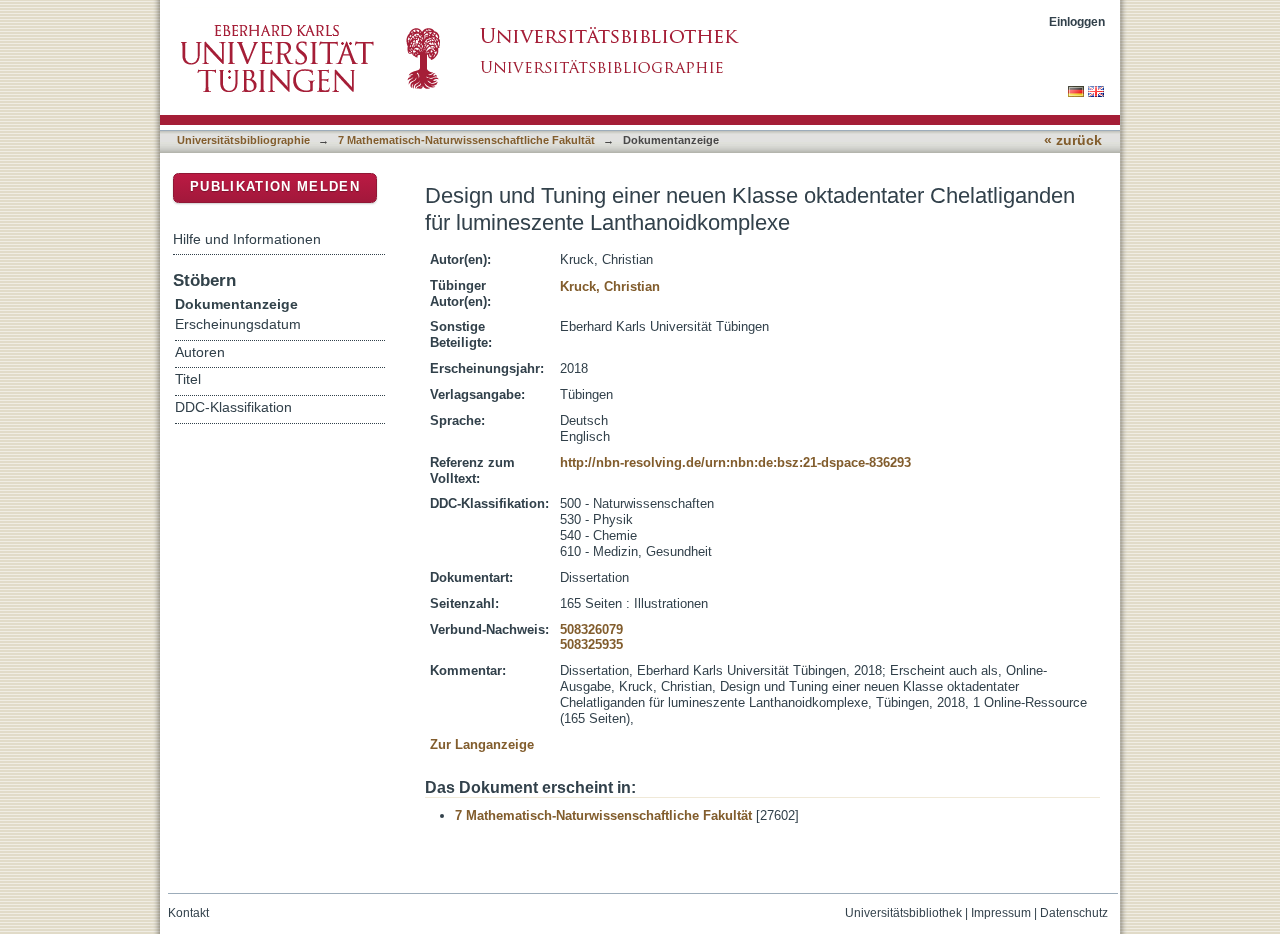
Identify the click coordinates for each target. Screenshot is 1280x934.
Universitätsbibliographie (243, 140)
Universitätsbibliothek (903, 913)
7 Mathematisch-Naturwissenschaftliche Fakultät (466, 140)
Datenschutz (1074, 913)
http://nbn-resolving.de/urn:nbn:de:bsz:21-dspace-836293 (735, 462)
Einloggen (1077, 21)
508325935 (591, 644)
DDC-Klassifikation (233, 407)
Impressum (1001, 913)
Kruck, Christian (610, 286)
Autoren (200, 352)
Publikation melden (275, 186)
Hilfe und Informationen (247, 239)
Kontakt (188, 913)
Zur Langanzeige (482, 744)
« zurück (1073, 140)
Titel (188, 379)
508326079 (591, 629)
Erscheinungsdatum (238, 324)
